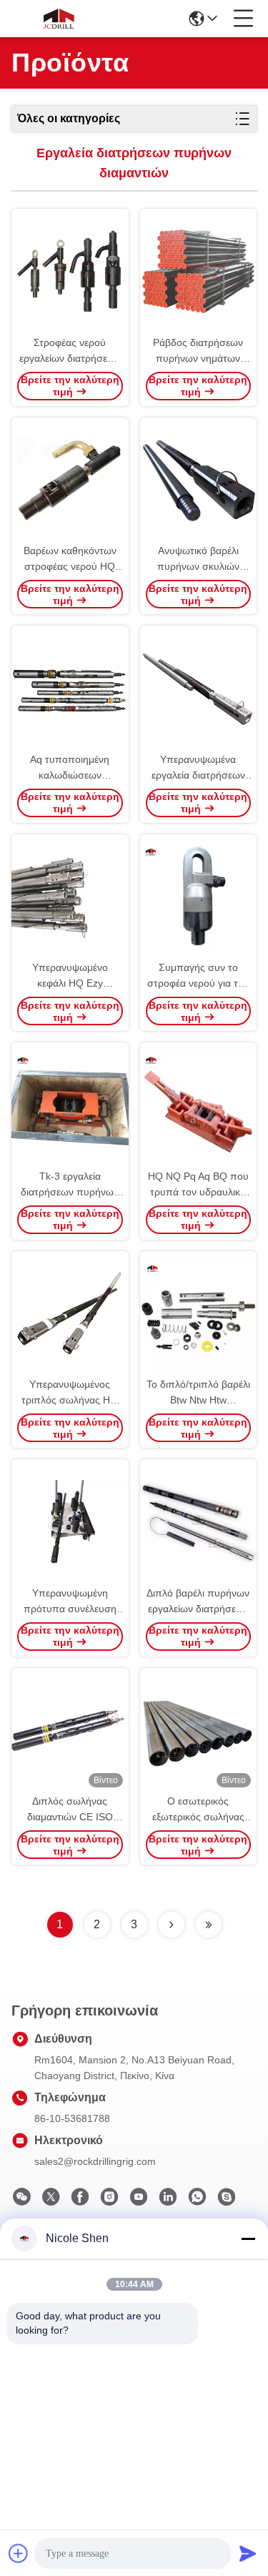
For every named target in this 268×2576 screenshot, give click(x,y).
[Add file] (19, 2553)
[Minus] (248, 2239)
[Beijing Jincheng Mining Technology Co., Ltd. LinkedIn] (168, 2201)
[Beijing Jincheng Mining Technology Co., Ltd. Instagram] (109, 2201)
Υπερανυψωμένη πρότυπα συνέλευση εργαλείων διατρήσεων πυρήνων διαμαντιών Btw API (70, 1602)
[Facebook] (80, 2201)
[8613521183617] (197, 2201)
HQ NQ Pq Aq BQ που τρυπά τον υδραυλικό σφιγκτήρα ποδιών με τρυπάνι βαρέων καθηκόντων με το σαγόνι (198, 1185)
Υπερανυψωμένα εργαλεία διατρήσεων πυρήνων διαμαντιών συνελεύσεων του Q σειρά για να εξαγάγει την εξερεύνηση (198, 768)
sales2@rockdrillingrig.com (95, 2161)
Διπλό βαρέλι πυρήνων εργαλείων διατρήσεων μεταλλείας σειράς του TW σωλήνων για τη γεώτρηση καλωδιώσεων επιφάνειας (198, 1602)
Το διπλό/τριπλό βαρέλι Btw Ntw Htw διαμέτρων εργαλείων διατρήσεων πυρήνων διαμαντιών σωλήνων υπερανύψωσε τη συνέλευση (198, 1393)
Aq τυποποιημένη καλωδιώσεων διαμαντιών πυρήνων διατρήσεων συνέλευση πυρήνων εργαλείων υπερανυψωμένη (70, 768)
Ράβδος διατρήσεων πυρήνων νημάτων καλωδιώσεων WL (198, 351)
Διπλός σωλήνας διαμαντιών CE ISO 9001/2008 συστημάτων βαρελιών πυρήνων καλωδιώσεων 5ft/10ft (70, 1810)
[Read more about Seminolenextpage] (172, 1925)
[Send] (248, 2553)
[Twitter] (51, 2201)
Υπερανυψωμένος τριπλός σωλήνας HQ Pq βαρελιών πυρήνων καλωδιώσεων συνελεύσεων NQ (70, 1393)
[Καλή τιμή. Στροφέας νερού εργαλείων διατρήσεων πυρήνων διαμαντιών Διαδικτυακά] (70, 272)
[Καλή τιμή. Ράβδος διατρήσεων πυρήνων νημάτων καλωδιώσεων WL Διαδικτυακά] (199, 272)
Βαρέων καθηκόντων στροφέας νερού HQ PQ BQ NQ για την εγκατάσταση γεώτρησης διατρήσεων (70, 559)
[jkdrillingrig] (227, 2201)
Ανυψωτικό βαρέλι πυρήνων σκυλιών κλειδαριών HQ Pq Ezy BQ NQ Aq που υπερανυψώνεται (198, 559)
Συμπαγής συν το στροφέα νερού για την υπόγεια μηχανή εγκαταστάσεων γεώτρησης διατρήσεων (198, 976)
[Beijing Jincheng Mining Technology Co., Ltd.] (59, 19)
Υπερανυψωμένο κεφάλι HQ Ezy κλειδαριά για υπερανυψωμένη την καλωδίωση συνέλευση (70, 976)
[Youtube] (139, 2201)
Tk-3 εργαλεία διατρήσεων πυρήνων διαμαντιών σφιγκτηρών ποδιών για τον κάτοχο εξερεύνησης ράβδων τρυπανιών (70, 1185)
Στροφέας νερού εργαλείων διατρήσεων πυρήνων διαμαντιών (70, 351)
